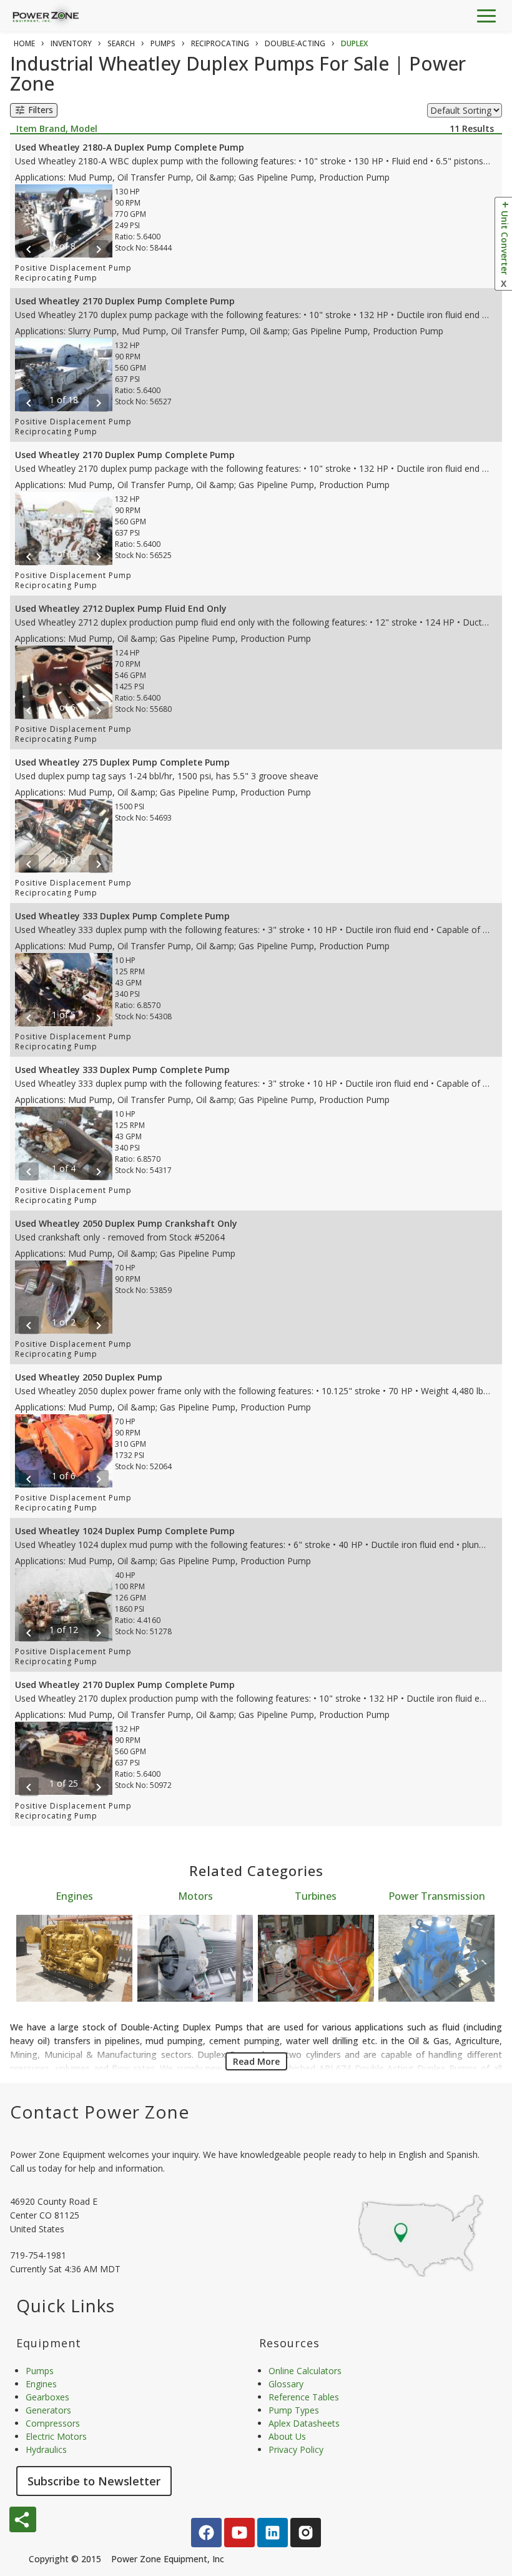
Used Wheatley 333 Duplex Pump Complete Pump (122, 916)
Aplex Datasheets (304, 2423)
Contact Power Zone (100, 2112)
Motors (195, 1896)
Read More (256, 2061)
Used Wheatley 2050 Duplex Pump (89, 1377)
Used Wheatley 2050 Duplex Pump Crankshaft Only (126, 1223)
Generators (48, 2410)
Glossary (286, 2384)
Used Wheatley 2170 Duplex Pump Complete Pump (125, 301)
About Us (287, 2436)
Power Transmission (437, 1896)
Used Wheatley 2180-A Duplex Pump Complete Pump (130, 147)
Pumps (40, 2371)
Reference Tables (304, 2397)
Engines (74, 1896)
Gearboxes (47, 2397)
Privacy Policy (296, 2449)
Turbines (316, 1896)
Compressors (53, 2423)
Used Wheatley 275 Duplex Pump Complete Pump (122, 762)
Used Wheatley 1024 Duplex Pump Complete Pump (125, 1531)
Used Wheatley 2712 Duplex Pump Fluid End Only (121, 608)
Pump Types (294, 2410)
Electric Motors (56, 2436)
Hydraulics (46, 2449)
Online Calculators (305, 2371)
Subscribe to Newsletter (94, 2481)
